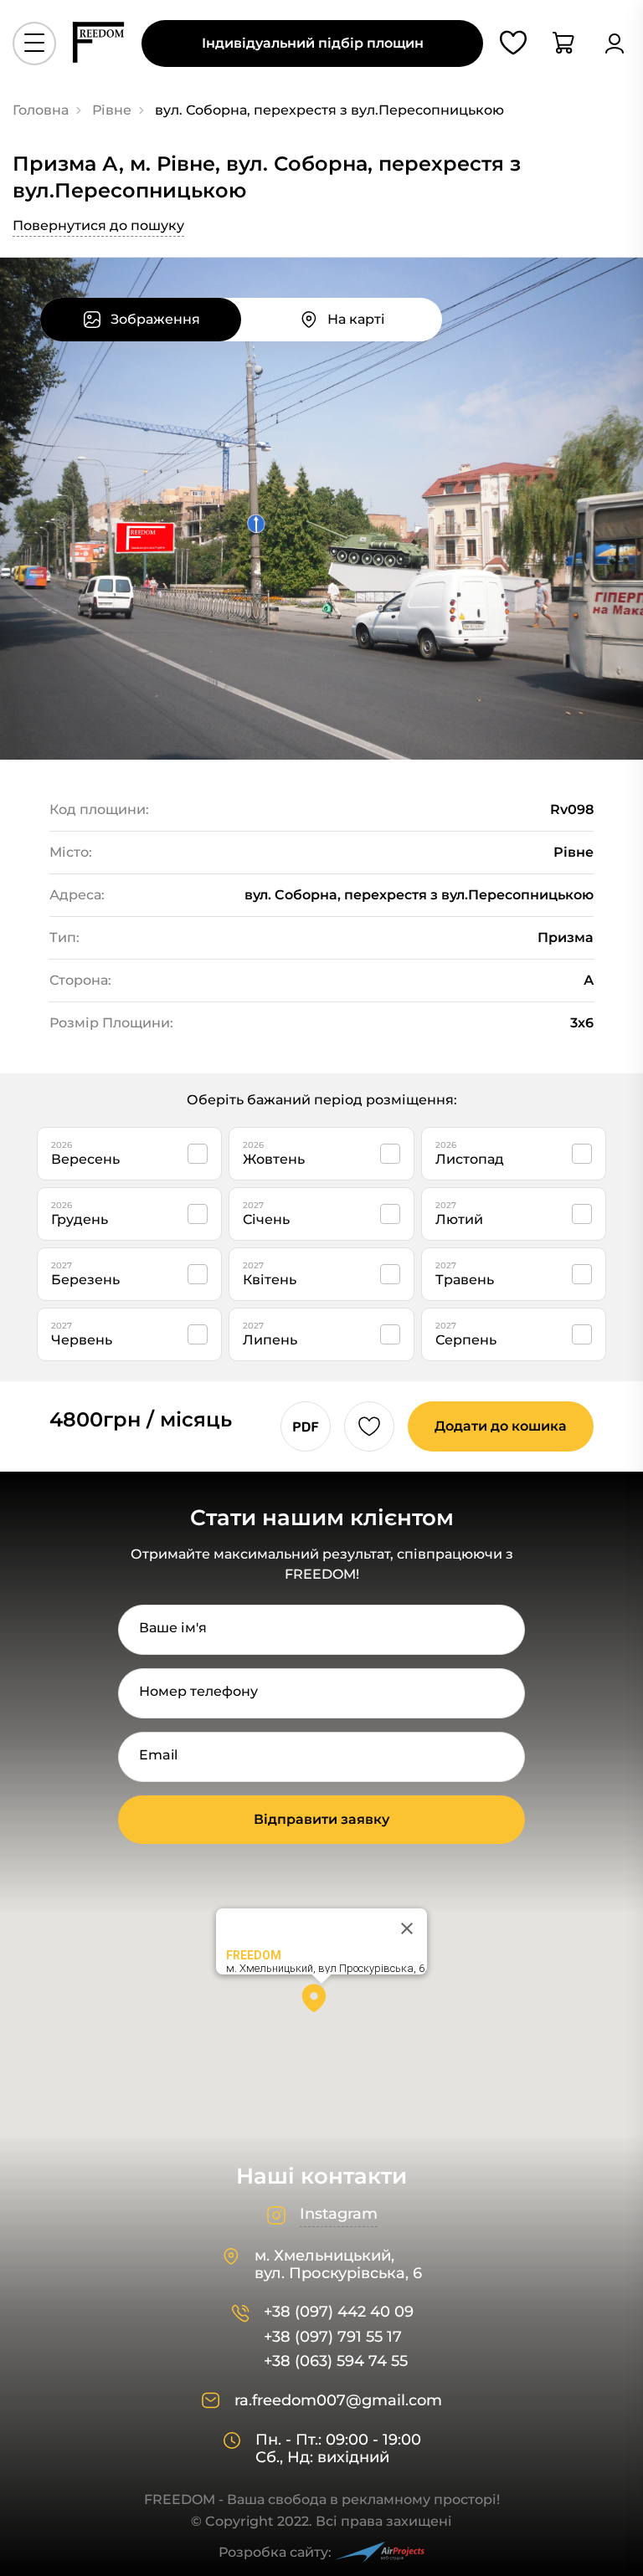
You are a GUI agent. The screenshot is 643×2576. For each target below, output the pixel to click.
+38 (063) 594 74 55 (336, 2361)
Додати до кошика (501, 1426)
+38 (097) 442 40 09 (339, 2312)
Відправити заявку (321, 1819)
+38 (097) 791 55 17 (333, 2337)
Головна (41, 110)
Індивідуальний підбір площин (313, 43)
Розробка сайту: (275, 2552)
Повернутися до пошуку (98, 225)
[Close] (407, 1928)
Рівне (112, 110)
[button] (321, 2004)
